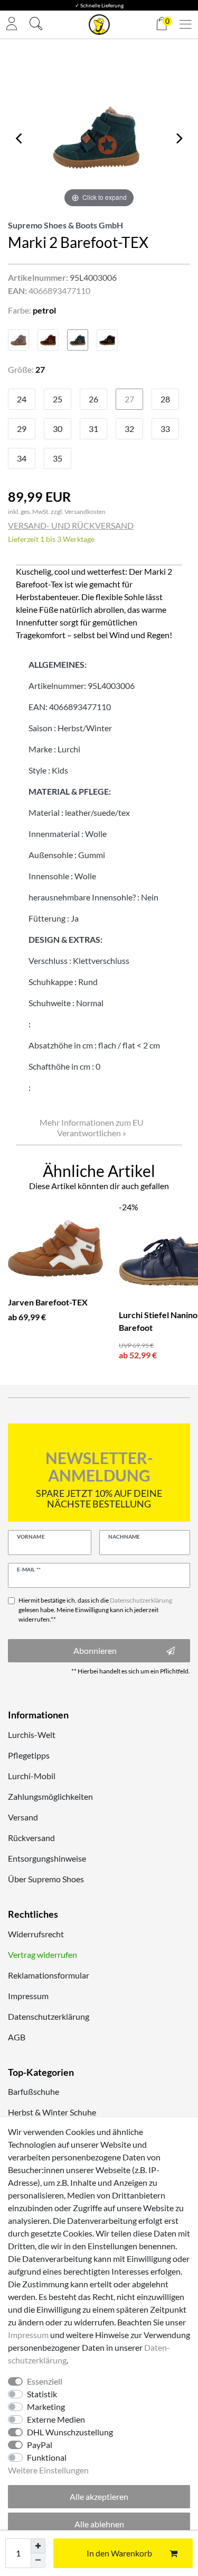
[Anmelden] (12, 25)
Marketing (46, 2407)
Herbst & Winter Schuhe (52, 2112)
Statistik (42, 2394)
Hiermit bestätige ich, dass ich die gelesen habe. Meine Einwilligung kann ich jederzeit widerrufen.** (95, 1610)
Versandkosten (85, 512)
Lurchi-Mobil (32, 1776)
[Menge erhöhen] (38, 2546)
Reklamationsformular (49, 1975)
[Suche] (36, 25)
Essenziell (45, 2381)
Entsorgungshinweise (47, 1858)
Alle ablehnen (99, 2524)
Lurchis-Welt (32, 1735)
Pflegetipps (29, 1755)
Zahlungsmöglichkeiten (50, 1796)
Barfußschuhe (34, 2091)
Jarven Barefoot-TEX (48, 1302)
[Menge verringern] (38, 2561)
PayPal (40, 2445)
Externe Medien (56, 2419)
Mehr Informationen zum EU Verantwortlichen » (92, 1128)
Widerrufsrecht (36, 1934)
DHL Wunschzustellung (70, 2432)
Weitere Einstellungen (48, 2470)
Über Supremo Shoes (46, 1879)
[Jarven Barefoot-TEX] (55, 1248)
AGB (17, 2037)
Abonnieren (95, 1650)
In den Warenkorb (119, 2553)
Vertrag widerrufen (43, 1954)
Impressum (28, 1996)
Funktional (47, 2457)
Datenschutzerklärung (49, 2016)
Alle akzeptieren (99, 2496)
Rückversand (31, 1838)
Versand (23, 1817)
